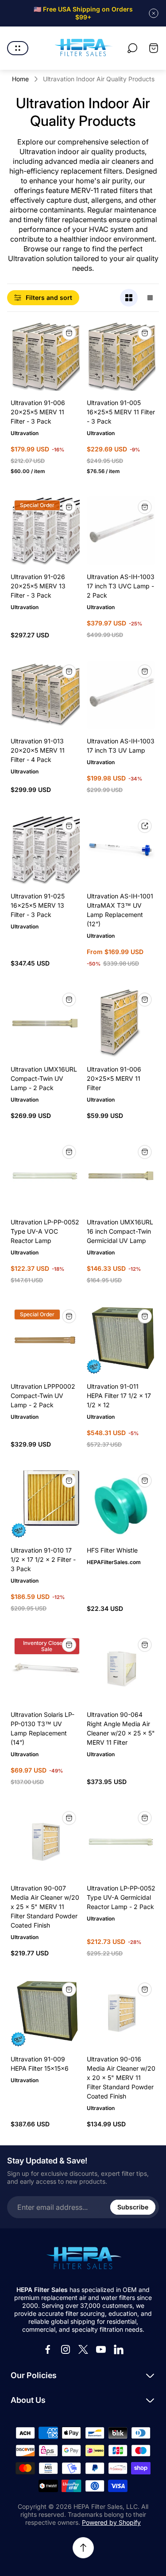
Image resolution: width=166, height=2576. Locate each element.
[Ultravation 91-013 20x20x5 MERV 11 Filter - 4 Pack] (45, 695)
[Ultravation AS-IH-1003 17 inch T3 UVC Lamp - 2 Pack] (121, 531)
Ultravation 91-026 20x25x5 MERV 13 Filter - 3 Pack (38, 586)
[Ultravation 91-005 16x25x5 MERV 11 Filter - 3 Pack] (121, 357)
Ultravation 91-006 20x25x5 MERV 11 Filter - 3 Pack (38, 412)
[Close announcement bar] (154, 13)
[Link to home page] (83, 2259)
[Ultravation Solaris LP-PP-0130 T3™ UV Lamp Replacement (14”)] (45, 1669)
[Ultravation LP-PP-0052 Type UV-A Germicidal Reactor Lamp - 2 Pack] (121, 1842)
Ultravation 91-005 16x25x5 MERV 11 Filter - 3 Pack (121, 412)
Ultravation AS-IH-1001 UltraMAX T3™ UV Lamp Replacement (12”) (120, 910)
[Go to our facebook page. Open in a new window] (48, 2349)
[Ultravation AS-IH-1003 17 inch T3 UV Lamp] (121, 695)
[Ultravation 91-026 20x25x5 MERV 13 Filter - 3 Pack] (45, 531)
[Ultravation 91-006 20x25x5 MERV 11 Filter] (121, 1023)
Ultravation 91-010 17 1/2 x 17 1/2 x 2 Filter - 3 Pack (43, 1559)
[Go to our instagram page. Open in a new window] (66, 2349)
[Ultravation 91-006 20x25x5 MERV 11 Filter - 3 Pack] (45, 357)
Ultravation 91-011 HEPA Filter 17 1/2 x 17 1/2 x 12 (119, 1396)
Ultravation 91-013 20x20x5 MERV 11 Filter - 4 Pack (38, 750)
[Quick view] (145, 826)
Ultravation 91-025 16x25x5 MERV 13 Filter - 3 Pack (38, 905)
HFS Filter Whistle (112, 1550)
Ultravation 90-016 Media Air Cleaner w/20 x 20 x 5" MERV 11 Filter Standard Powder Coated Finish (121, 2078)
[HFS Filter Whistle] (121, 1504)
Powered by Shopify (111, 2522)
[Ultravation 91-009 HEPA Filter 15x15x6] (45, 2013)
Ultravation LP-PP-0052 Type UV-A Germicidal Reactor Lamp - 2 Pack (121, 1897)
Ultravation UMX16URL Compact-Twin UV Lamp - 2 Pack (44, 1078)
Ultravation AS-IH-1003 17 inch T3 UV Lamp (121, 746)
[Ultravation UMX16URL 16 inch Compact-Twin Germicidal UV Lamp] (121, 1176)
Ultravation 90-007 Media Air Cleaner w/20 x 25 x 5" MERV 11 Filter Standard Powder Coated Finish (45, 1907)
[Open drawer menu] (18, 48)
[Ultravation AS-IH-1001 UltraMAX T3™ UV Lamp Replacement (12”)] (121, 850)
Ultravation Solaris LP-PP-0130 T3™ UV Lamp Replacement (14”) (42, 1728)
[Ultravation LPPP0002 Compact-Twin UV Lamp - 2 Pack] (45, 1340)
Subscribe (133, 2207)
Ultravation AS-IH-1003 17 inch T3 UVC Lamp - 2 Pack (121, 586)
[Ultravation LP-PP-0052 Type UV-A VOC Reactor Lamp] (45, 1176)
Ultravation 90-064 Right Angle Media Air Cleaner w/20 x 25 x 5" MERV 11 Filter (121, 1728)
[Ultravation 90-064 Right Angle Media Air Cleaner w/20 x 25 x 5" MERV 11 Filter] (121, 1669)
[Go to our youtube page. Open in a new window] (101, 2349)
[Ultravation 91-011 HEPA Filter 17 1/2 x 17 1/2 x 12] (121, 1340)
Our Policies (34, 2375)
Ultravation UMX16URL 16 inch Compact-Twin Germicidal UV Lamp (120, 1231)
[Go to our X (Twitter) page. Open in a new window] (83, 2349)
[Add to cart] (69, 333)
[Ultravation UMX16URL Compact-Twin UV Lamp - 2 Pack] (45, 1023)
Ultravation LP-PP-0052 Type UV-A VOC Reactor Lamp (45, 1231)
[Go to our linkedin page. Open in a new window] (119, 2349)
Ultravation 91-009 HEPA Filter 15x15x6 (40, 2064)
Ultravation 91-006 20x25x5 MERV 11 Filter (114, 1078)
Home (20, 79)
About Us (28, 2400)
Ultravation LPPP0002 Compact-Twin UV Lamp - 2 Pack (43, 1396)
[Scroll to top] (83, 2548)
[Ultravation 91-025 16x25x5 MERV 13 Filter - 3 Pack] (45, 850)
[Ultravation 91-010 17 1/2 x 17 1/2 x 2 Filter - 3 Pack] (45, 1504)
